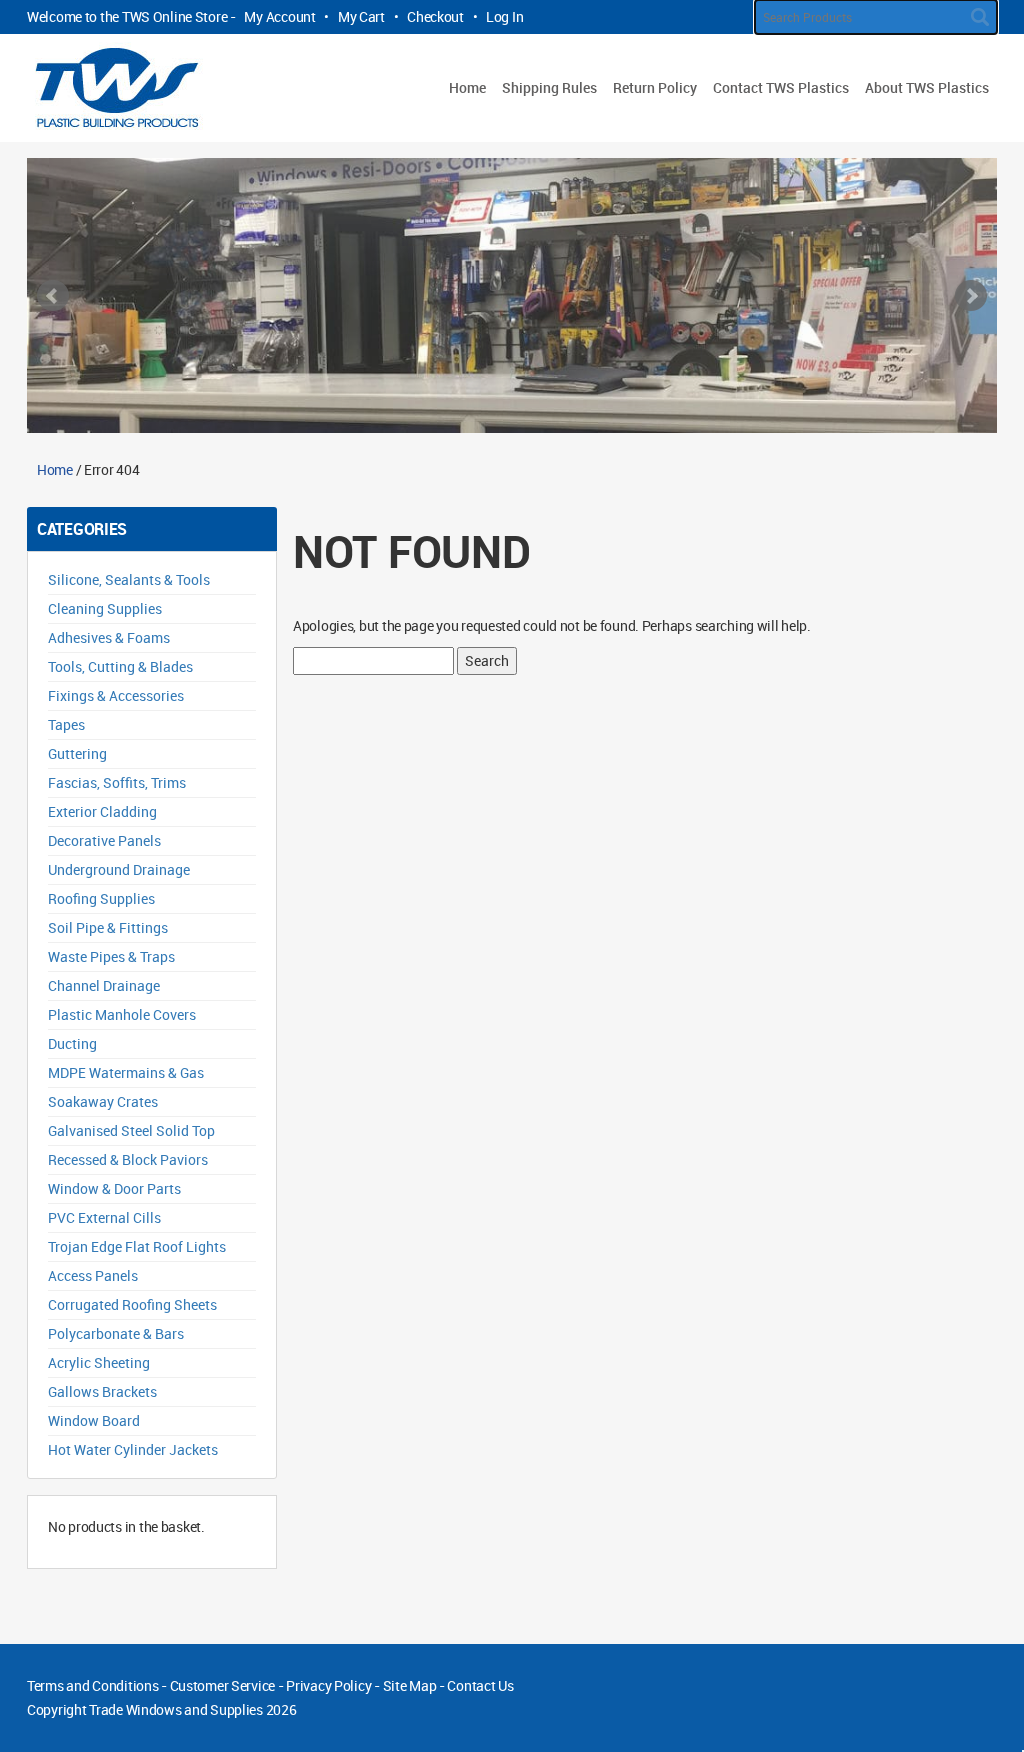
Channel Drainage (104, 985)
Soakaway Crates (103, 1101)
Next (971, 296)
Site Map (410, 1685)
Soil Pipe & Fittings (108, 927)
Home (467, 87)
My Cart (361, 16)
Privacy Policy (328, 1685)
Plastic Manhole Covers (122, 1014)
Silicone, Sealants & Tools (129, 579)
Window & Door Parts (114, 1188)
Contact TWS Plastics (781, 87)
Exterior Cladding (102, 811)
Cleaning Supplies (105, 608)
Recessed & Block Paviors (128, 1159)
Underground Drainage (119, 869)
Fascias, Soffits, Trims (117, 782)
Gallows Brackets (102, 1391)
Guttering (77, 753)
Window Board (94, 1420)
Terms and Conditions (92, 1685)
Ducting (72, 1043)
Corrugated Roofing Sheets (132, 1304)
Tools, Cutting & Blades (120, 666)
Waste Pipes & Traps (111, 956)
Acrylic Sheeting (99, 1362)
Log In (504, 16)
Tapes (66, 724)
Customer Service (223, 1685)
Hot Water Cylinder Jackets (133, 1449)
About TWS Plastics (927, 87)
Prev (53, 296)
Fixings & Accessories (116, 695)
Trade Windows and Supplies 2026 (192, 1709)
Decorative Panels (104, 840)
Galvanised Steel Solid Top (131, 1130)
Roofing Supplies (101, 898)
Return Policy (655, 87)
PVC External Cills (104, 1217)
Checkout (435, 16)
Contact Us (480, 1685)
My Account (279, 16)
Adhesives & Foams (109, 637)
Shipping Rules (549, 87)
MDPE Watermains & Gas (126, 1072)
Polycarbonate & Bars (116, 1333)
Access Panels (93, 1275)
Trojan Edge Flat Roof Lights (137, 1246)
